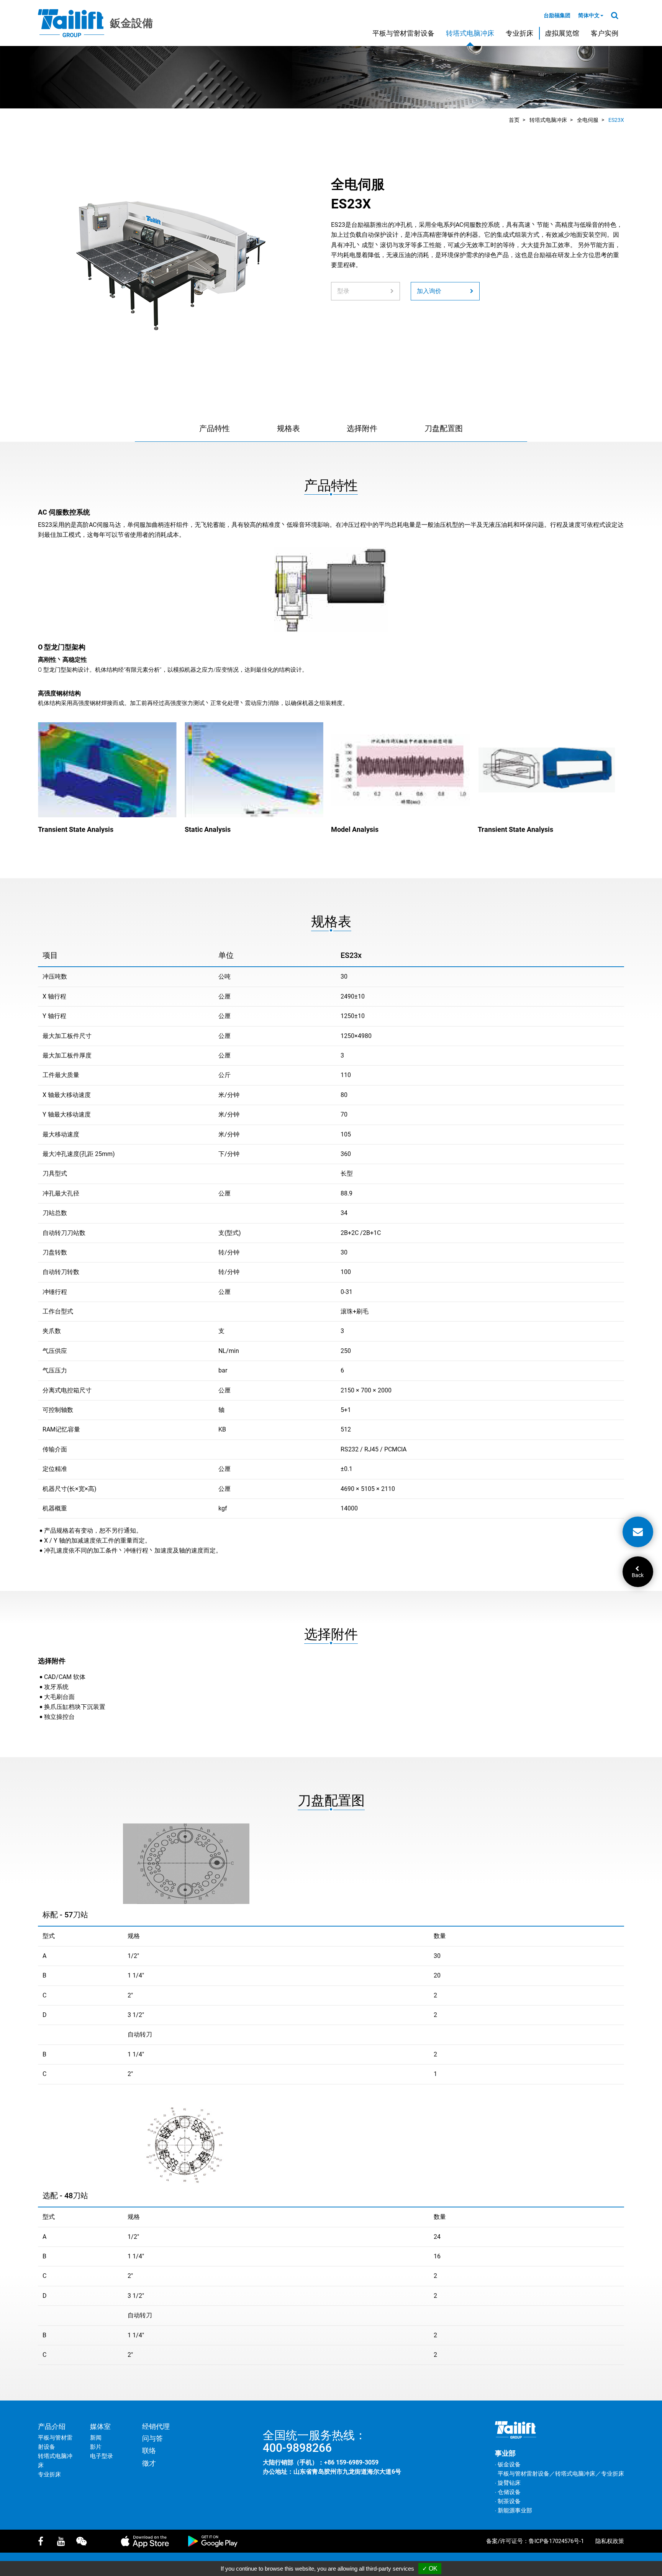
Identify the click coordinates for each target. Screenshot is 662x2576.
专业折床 (519, 33)
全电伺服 (588, 120)
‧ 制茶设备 (508, 2501)
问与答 (152, 2438)
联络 (149, 2451)
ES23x (616, 120)
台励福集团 (557, 15)
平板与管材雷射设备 (403, 33)
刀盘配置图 (444, 428)
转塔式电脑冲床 (470, 33)
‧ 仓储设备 (508, 2492)
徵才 (149, 2463)
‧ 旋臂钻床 (508, 2483)
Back (638, 1575)
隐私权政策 (610, 2541)
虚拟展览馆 (562, 33)
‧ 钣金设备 (508, 2464)
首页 (514, 120)
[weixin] (84, 2541)
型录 (343, 291)
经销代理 (156, 2426)
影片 (96, 2447)
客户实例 (605, 33)
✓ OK (430, 2569)
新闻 (96, 2438)
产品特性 (215, 428)
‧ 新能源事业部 (514, 2510)
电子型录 (102, 2456)
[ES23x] (170, 263)
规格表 (288, 428)
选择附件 (362, 428)
